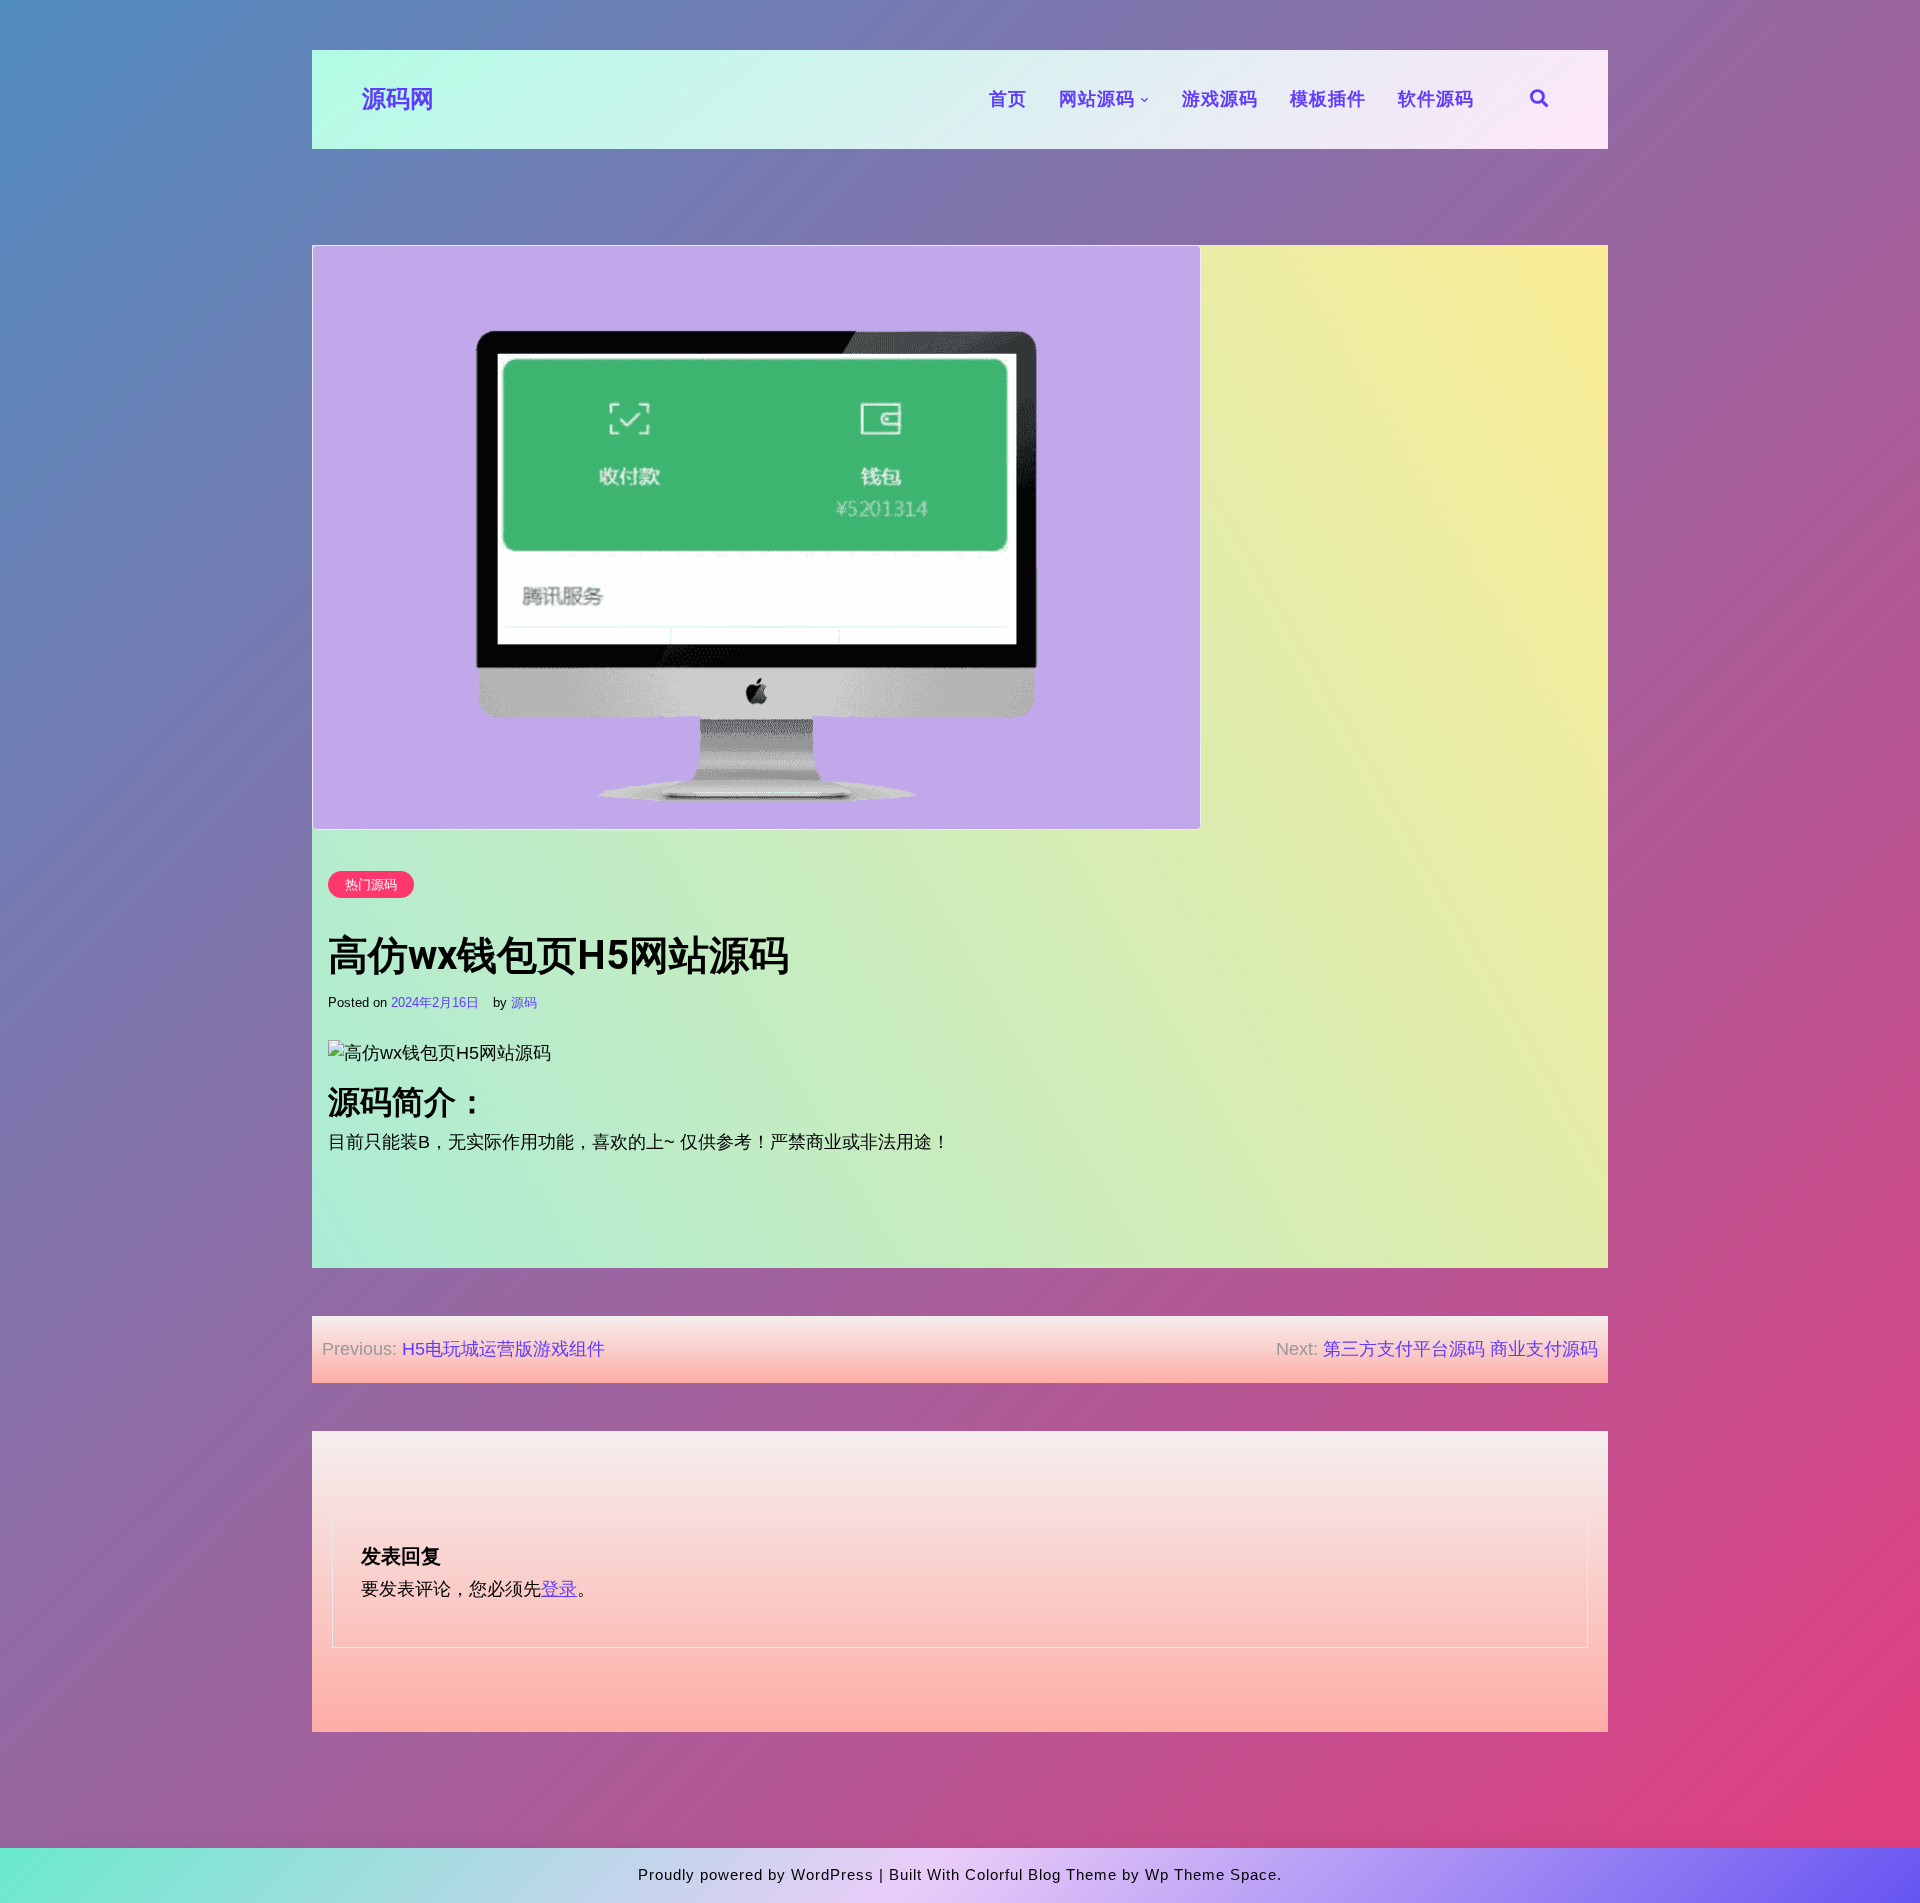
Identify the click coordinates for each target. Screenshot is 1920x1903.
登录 (559, 1589)
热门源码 (371, 884)
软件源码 (1436, 99)
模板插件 (1328, 99)
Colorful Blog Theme (1041, 1874)
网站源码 (1097, 99)
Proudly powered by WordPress (756, 1874)
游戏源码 (1220, 99)
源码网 (398, 99)
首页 (1008, 99)
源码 (524, 1002)
